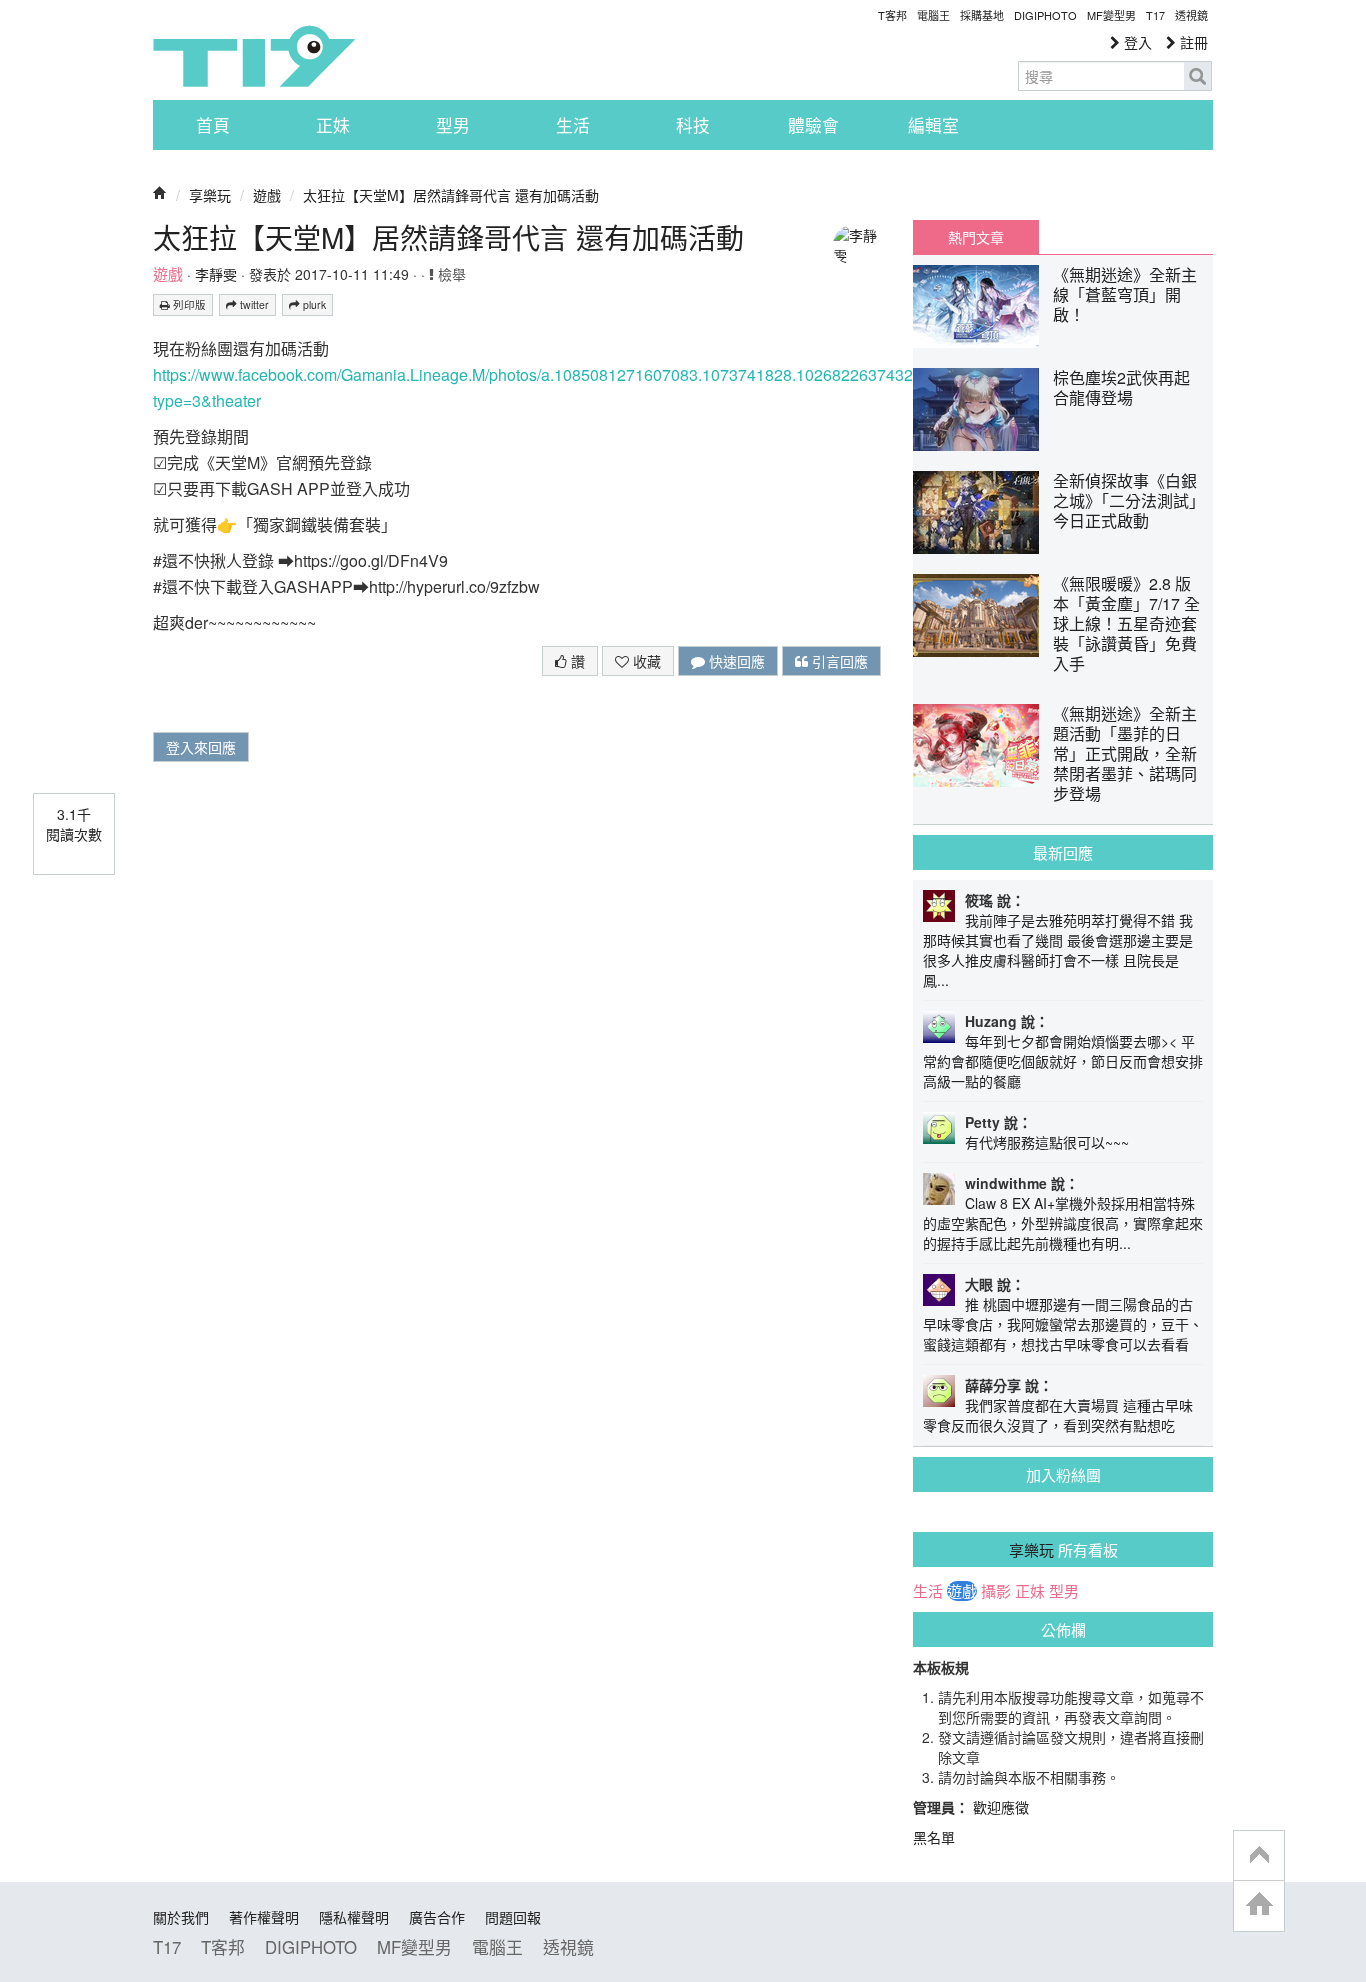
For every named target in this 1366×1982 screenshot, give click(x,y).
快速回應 (735, 661)
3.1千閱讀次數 (74, 824)
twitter (253, 304)
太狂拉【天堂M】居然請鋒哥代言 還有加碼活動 (451, 195)
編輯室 (933, 125)
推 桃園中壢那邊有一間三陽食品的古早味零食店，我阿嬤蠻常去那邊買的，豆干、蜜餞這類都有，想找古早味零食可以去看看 (1063, 1324)
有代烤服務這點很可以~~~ (1047, 1142)
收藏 (645, 661)
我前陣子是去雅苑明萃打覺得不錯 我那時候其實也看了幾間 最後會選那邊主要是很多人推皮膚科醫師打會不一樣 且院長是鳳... (1058, 950)
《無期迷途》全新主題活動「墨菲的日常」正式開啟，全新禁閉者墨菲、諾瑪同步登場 (1125, 753)
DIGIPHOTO (1045, 15)
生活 (573, 125)
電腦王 (933, 15)
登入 (1136, 42)
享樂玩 (210, 195)
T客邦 (892, 15)
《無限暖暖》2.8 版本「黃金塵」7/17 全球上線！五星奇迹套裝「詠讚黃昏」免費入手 (1126, 623)
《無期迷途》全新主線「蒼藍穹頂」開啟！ (1125, 294)
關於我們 (181, 1917)
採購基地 (982, 15)
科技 (693, 125)
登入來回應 (201, 747)
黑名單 (934, 1837)
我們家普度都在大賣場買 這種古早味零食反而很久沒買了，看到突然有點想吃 (1058, 1415)
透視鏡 (1191, 15)
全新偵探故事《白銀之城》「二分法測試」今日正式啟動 (1125, 500)
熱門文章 (976, 237)
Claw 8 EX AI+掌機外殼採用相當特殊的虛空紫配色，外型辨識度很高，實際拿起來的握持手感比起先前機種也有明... (1063, 1223)
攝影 (996, 1591)
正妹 (333, 125)
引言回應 (838, 661)
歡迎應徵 (1001, 1807)
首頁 (213, 125)
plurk (313, 304)
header (1259, 1856)
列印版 (188, 304)
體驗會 (813, 125)
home (1259, 1905)
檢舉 (450, 274)
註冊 (1192, 42)
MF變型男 (1111, 15)
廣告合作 (437, 1917)
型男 (453, 125)
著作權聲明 (264, 1917)
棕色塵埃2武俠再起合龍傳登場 (1121, 387)
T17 (254, 56)
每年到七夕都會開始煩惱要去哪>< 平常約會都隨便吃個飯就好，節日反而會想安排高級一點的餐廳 (1063, 1061)
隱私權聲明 (354, 1917)
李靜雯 (216, 274)
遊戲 (267, 195)
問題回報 (513, 1917)
